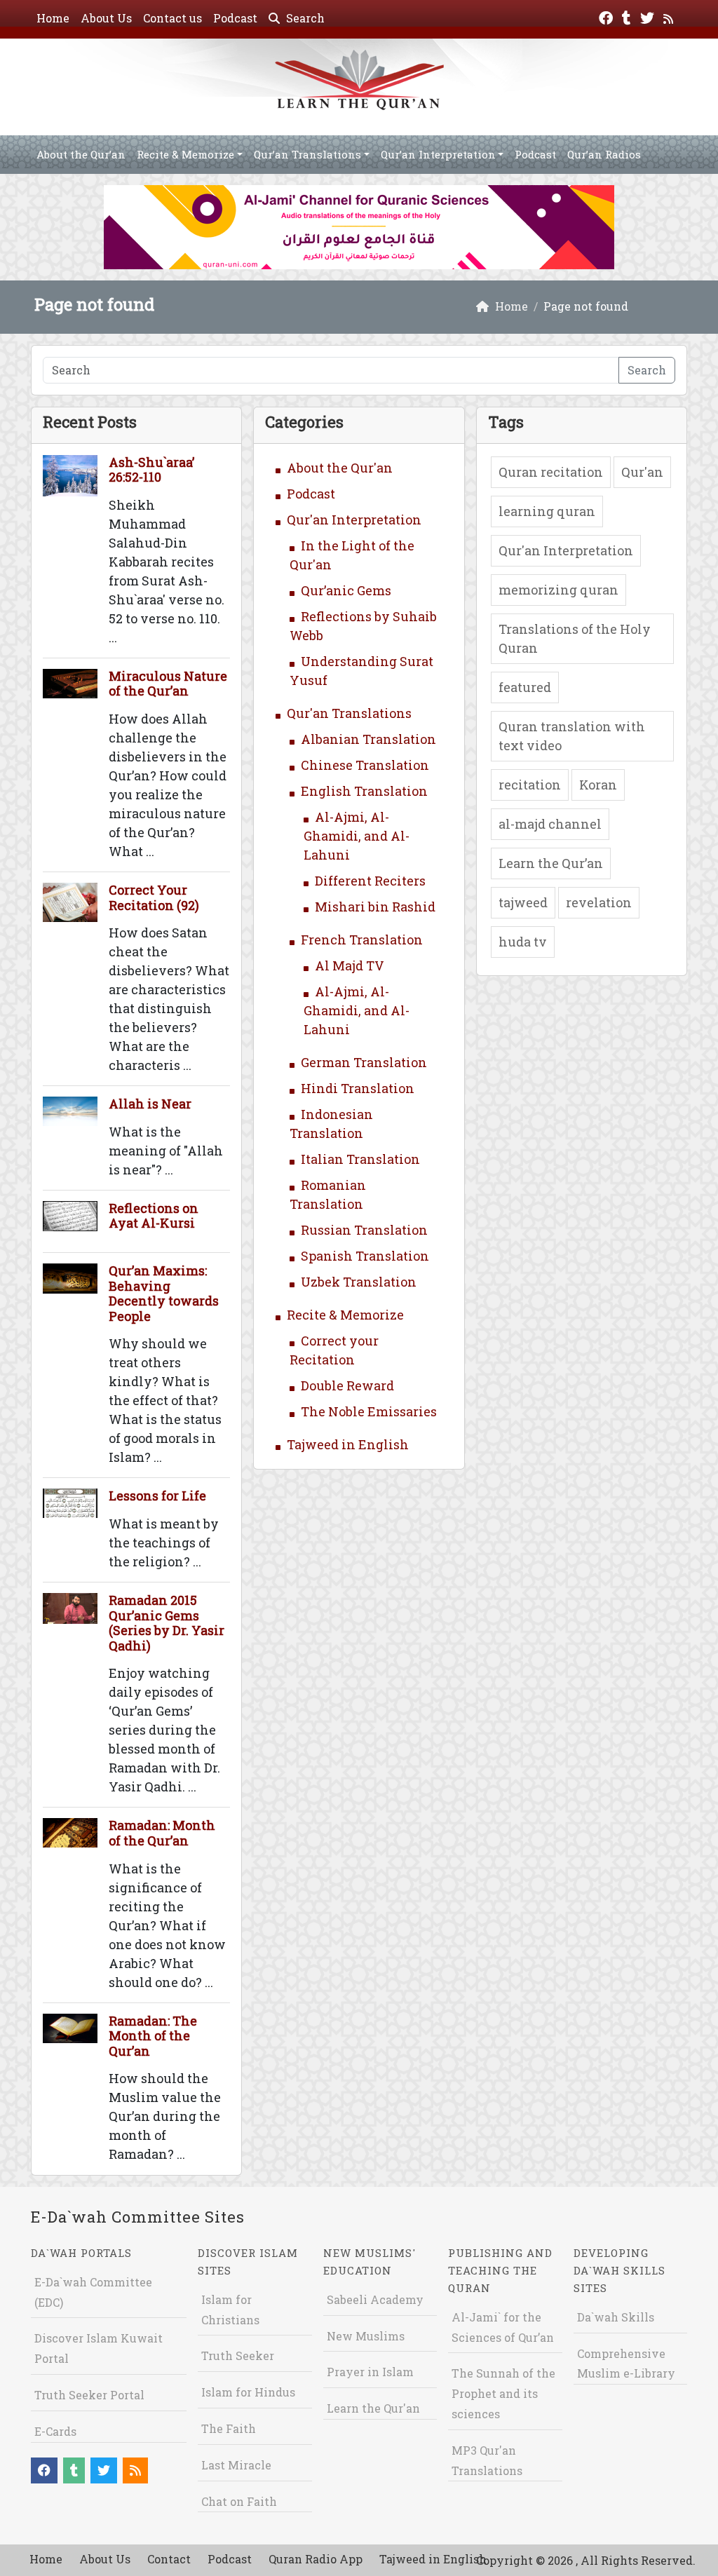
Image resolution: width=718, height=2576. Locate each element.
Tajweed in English (348, 1444)
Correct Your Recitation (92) (154, 897)
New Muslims (366, 2336)
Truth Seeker (238, 2355)
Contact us (172, 18)
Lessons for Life (157, 1496)
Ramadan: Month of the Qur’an (162, 1833)
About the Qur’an (81, 154)
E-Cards (55, 2431)
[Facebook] (608, 16)
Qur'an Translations (349, 713)
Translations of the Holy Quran (575, 638)
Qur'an (642, 472)
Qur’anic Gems (346, 590)
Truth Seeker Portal (89, 2395)
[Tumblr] (628, 16)
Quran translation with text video (572, 736)
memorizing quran (558, 590)
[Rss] (670, 16)
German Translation (364, 1062)
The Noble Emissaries (369, 1411)
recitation (530, 785)
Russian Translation (364, 1230)
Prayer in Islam (370, 2372)
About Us (106, 18)
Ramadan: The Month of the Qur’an (153, 2036)
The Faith (229, 2428)
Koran (598, 785)
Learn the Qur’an (551, 863)
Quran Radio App (316, 2559)
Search (304, 18)
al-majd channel (550, 824)
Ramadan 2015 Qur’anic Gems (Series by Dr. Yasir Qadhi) (167, 1623)
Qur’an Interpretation (438, 154)
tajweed (523, 902)
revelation (599, 902)
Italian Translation (360, 1159)
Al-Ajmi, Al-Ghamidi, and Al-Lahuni (357, 836)
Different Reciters (370, 881)
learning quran (547, 511)
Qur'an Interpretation (354, 520)
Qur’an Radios (604, 154)
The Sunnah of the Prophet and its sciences (503, 2393)
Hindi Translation (358, 1088)
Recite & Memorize (185, 154)
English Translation (364, 791)
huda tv (523, 942)
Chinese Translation (365, 765)
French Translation (362, 940)
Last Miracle (236, 2465)
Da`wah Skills (616, 2317)
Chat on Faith (239, 2501)
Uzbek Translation (359, 1282)
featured (525, 687)
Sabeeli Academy (375, 2299)
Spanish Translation (365, 1256)
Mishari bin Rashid (375, 907)
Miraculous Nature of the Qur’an (168, 684)
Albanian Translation (368, 739)
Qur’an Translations (307, 154)
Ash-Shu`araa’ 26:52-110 (151, 470)
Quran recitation (551, 472)
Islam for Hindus (248, 2392)
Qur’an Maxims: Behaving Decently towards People (164, 1293)
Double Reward (347, 1385)
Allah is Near (150, 1104)
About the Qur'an (340, 468)
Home (53, 18)
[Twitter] (649, 16)
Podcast (235, 18)
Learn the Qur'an (373, 2408)
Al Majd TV (350, 965)
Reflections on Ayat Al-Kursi (154, 1216)
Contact (169, 2559)
